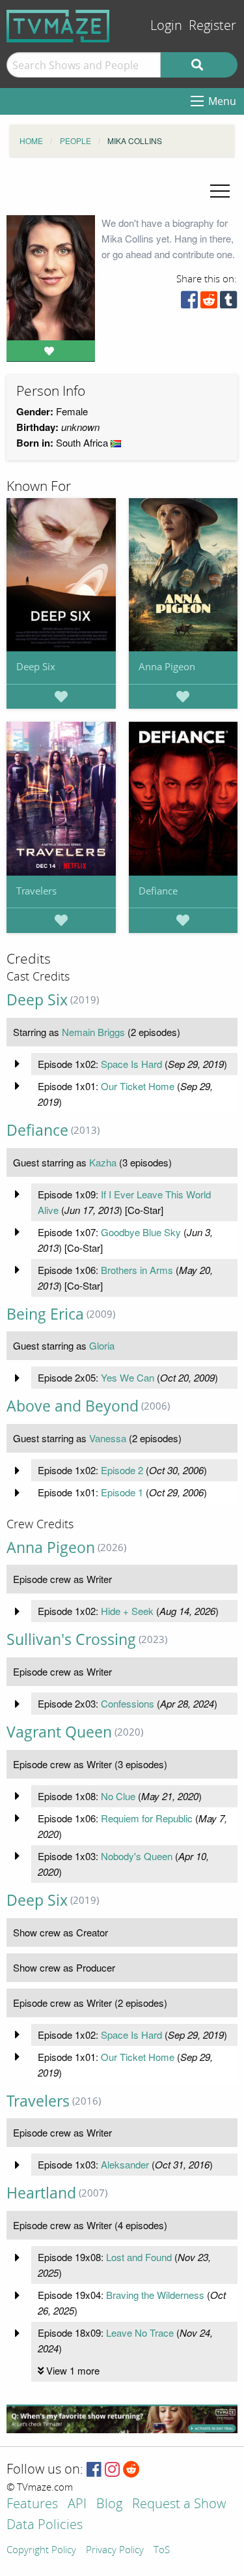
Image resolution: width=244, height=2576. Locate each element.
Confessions (128, 1703)
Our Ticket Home (138, 1086)
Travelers (36, 891)
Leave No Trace (140, 2332)
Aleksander (125, 2164)
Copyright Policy (41, 2551)
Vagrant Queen (59, 1732)
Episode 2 (122, 1470)
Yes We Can (128, 1377)
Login (166, 26)
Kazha (103, 1162)
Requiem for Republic (147, 1818)
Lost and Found (139, 2257)
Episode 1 (122, 1492)
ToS (162, 2551)
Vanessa (108, 1438)
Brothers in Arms (137, 1270)
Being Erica (45, 1314)
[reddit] (209, 303)
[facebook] (189, 303)
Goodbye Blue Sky (141, 1232)
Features (32, 2505)
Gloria (102, 1345)
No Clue (118, 1796)
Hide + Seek (127, 1611)
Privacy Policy (115, 2551)
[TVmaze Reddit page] (131, 2470)
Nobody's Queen (137, 1856)
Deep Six (36, 666)
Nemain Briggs (93, 1032)
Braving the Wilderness (155, 2295)
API (77, 2505)
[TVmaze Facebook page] (94, 2470)
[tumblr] (228, 303)
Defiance (158, 891)
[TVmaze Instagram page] (112, 2470)
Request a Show (179, 2505)
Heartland (41, 2193)
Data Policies (45, 2525)
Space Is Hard (131, 1064)
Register (212, 26)
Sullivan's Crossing (71, 1639)
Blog (109, 2505)
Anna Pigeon (167, 666)
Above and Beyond (73, 1406)
